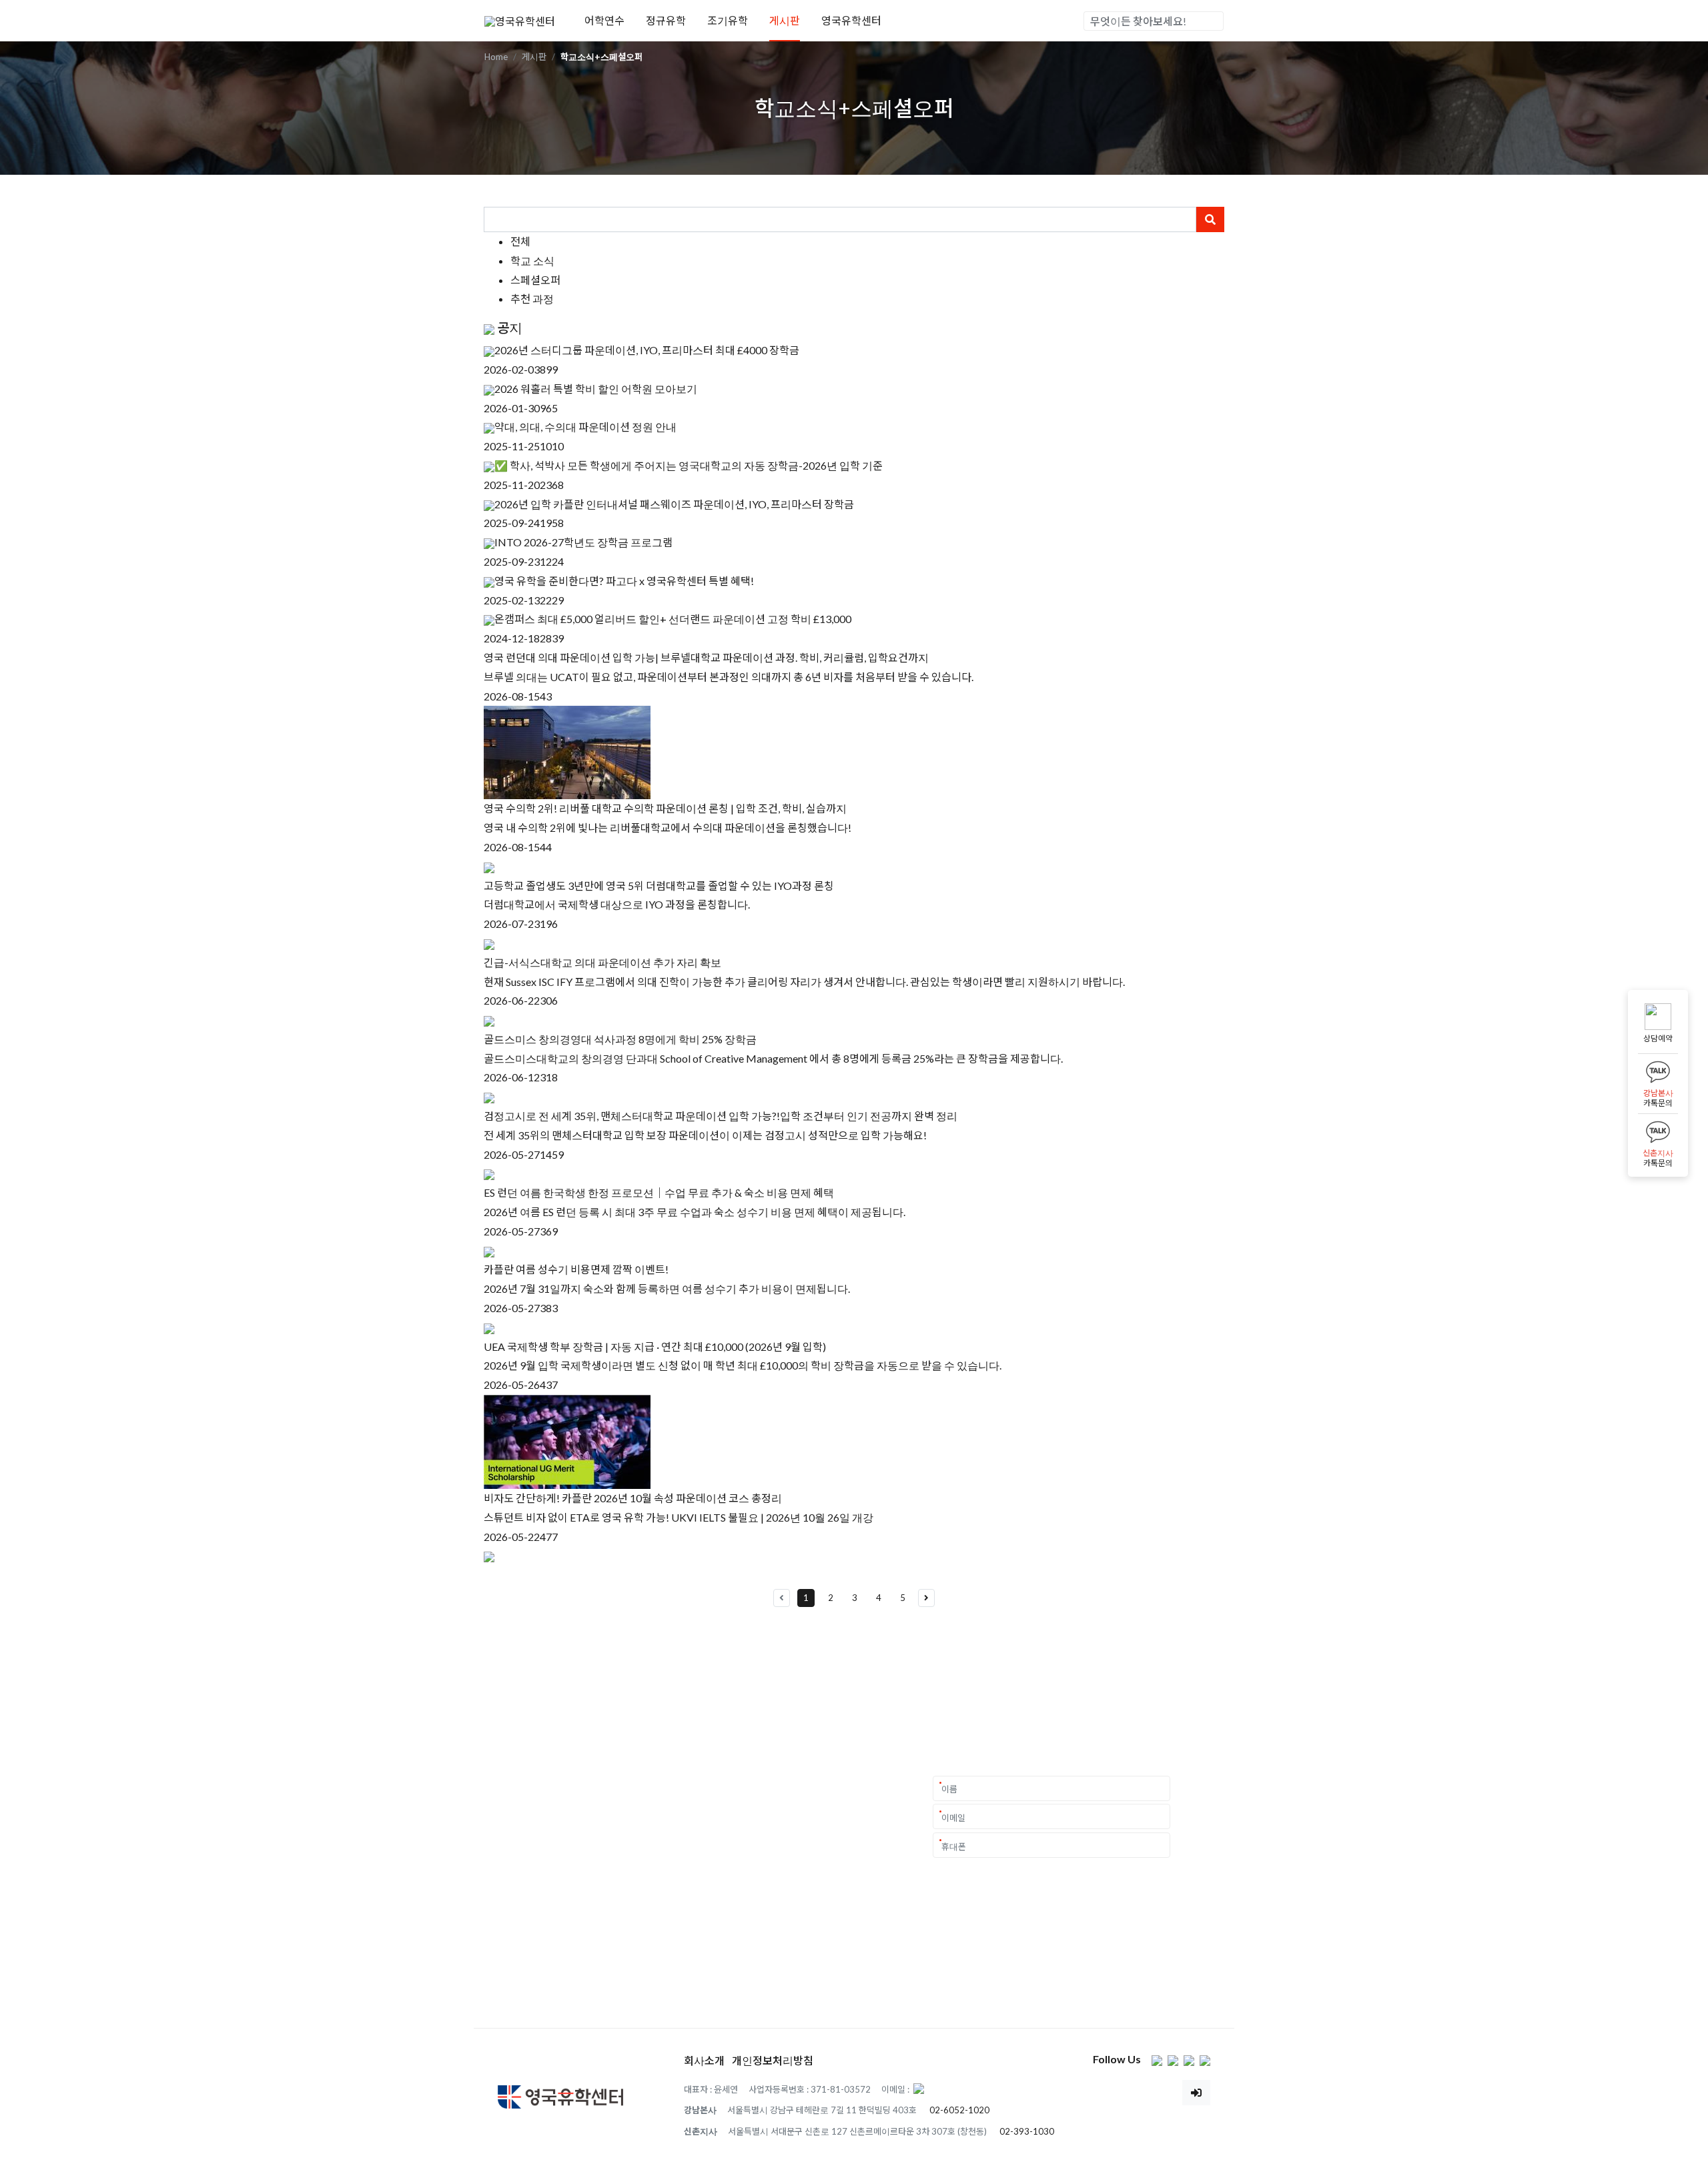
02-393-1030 (1027, 2131)
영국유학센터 (851, 20)
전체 (520, 241)
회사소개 (704, 2060)
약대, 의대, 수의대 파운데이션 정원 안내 (585, 427)
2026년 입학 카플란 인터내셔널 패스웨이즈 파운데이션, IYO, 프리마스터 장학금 (674, 504)
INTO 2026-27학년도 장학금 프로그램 (583, 542)
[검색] (1213, 21)
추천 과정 (532, 299)
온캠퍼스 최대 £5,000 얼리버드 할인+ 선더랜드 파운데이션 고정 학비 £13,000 (673, 619)
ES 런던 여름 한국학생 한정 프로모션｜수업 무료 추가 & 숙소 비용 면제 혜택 (659, 1192)
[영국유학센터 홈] (520, 20)
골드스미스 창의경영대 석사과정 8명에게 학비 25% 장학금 (620, 1039)
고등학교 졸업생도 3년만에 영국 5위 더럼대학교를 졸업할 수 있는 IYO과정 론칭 (659, 886)
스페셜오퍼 (535, 280)
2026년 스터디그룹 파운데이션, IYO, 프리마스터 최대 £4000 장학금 (647, 350)
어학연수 (604, 20)
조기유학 (728, 20)
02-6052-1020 (959, 2110)
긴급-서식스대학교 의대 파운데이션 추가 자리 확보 (602, 962)
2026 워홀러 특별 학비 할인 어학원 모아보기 (596, 389)
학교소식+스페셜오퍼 (601, 57)
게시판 (785, 20)
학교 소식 (532, 260)
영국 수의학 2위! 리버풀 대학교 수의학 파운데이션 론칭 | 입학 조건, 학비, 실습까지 (665, 808)
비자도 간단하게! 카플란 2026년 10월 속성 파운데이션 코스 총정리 (633, 1498)
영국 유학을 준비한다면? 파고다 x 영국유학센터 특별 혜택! (624, 581)
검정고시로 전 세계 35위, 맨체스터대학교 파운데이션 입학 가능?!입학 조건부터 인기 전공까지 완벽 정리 (721, 1116)
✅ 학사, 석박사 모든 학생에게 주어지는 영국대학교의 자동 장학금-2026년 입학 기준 (689, 465)
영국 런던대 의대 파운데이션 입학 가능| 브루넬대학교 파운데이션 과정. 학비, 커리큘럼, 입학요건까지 (706, 657)
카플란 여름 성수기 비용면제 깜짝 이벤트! (576, 1269)
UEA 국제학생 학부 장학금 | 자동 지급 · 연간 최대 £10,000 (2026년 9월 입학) (655, 1346)
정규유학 (666, 20)
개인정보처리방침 (773, 2060)
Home (496, 57)
